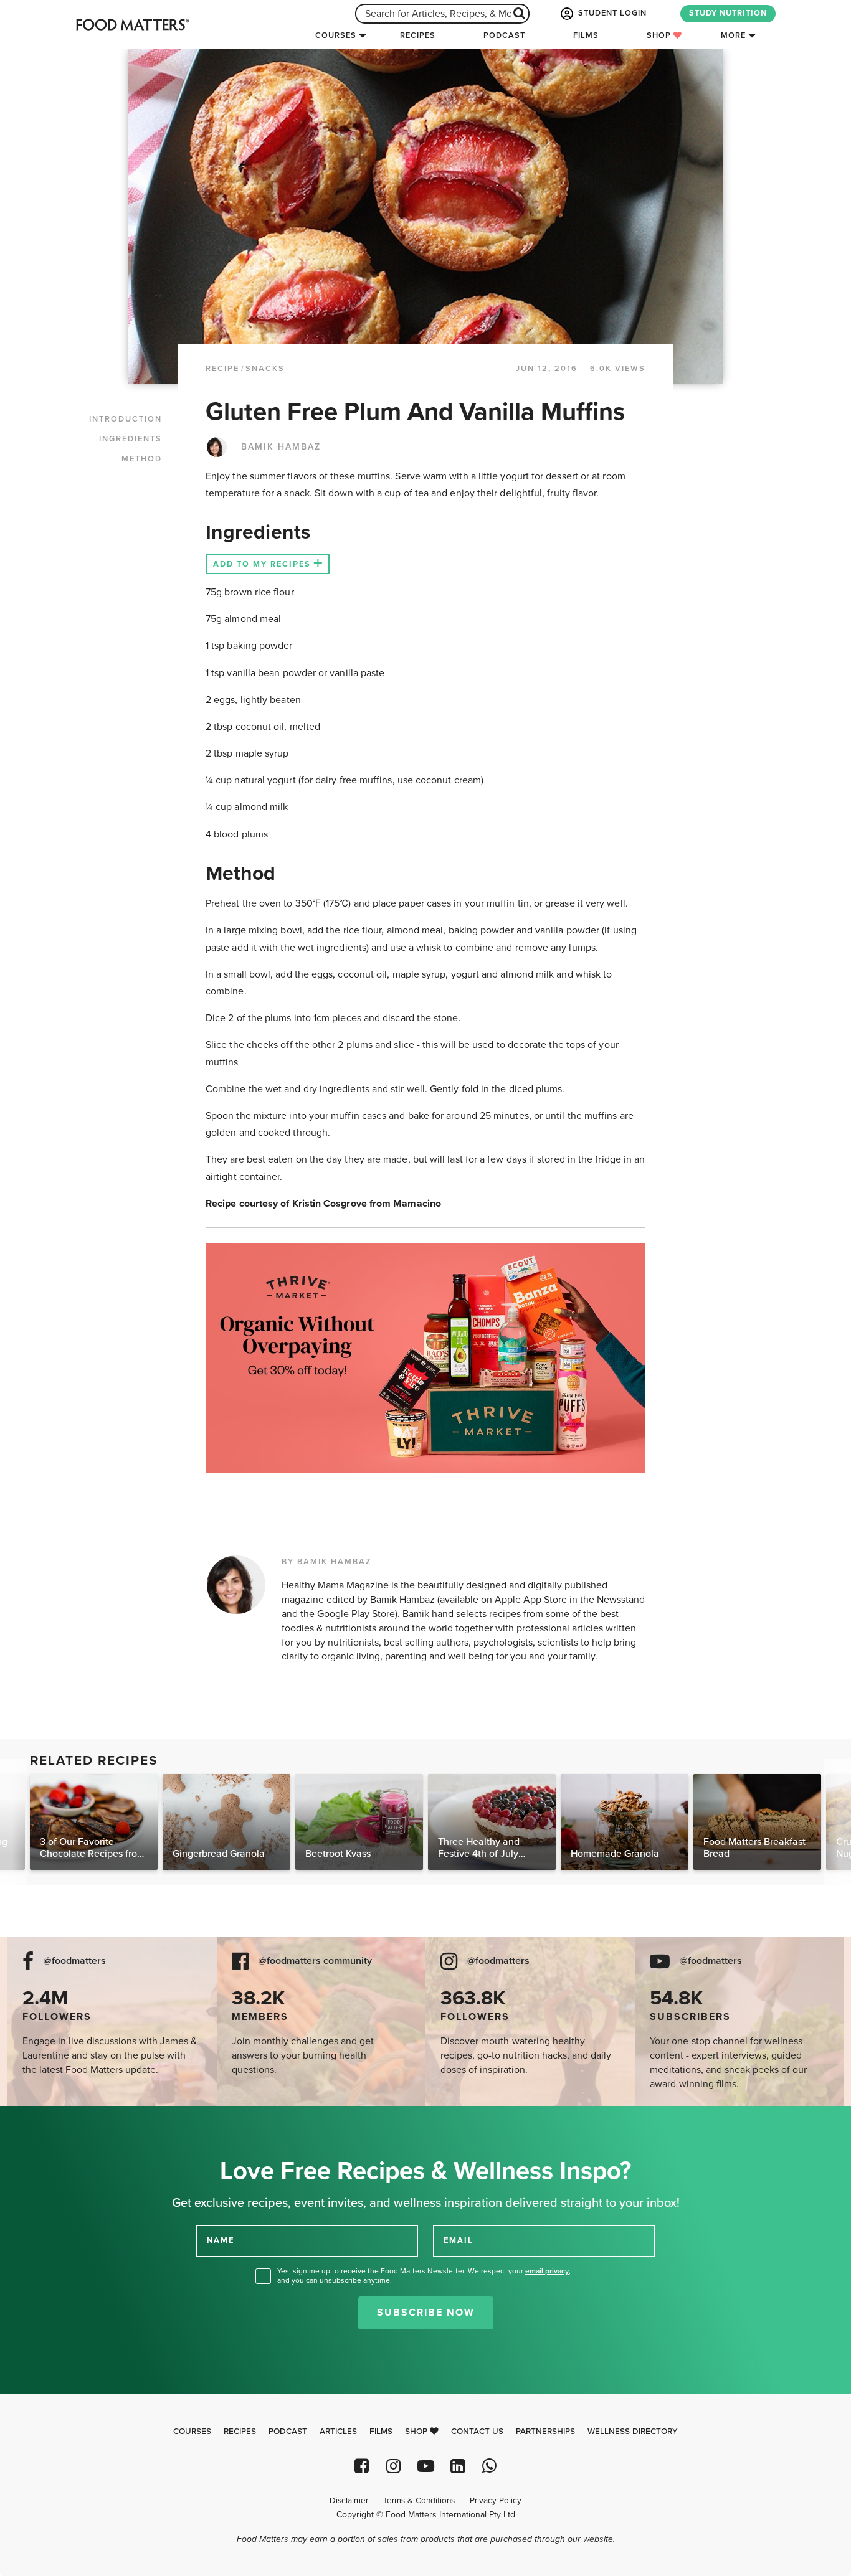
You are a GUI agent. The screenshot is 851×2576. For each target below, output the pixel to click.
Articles (338, 2432)
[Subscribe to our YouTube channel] (425, 2466)
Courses (336, 35)
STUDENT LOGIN (611, 13)
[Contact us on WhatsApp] (489, 2466)
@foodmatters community (315, 1961)
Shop (660, 35)
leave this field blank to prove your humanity (50, 2120)
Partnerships (545, 2432)
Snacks (265, 369)
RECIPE (222, 369)
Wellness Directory (633, 2432)
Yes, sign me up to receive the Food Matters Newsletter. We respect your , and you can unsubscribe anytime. (424, 2276)
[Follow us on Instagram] (393, 2466)
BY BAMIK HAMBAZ (327, 1562)
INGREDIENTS (131, 439)
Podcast (504, 35)
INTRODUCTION (126, 419)
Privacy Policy (496, 2501)
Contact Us (477, 2432)
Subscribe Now (426, 2313)
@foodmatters (75, 1961)
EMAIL (459, 2240)
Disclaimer (349, 2501)
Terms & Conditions (419, 2501)
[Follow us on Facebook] (362, 2466)
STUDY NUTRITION (728, 13)
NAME (221, 2240)
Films (586, 35)
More (733, 35)
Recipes (418, 35)
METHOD (142, 459)
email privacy (547, 2271)
